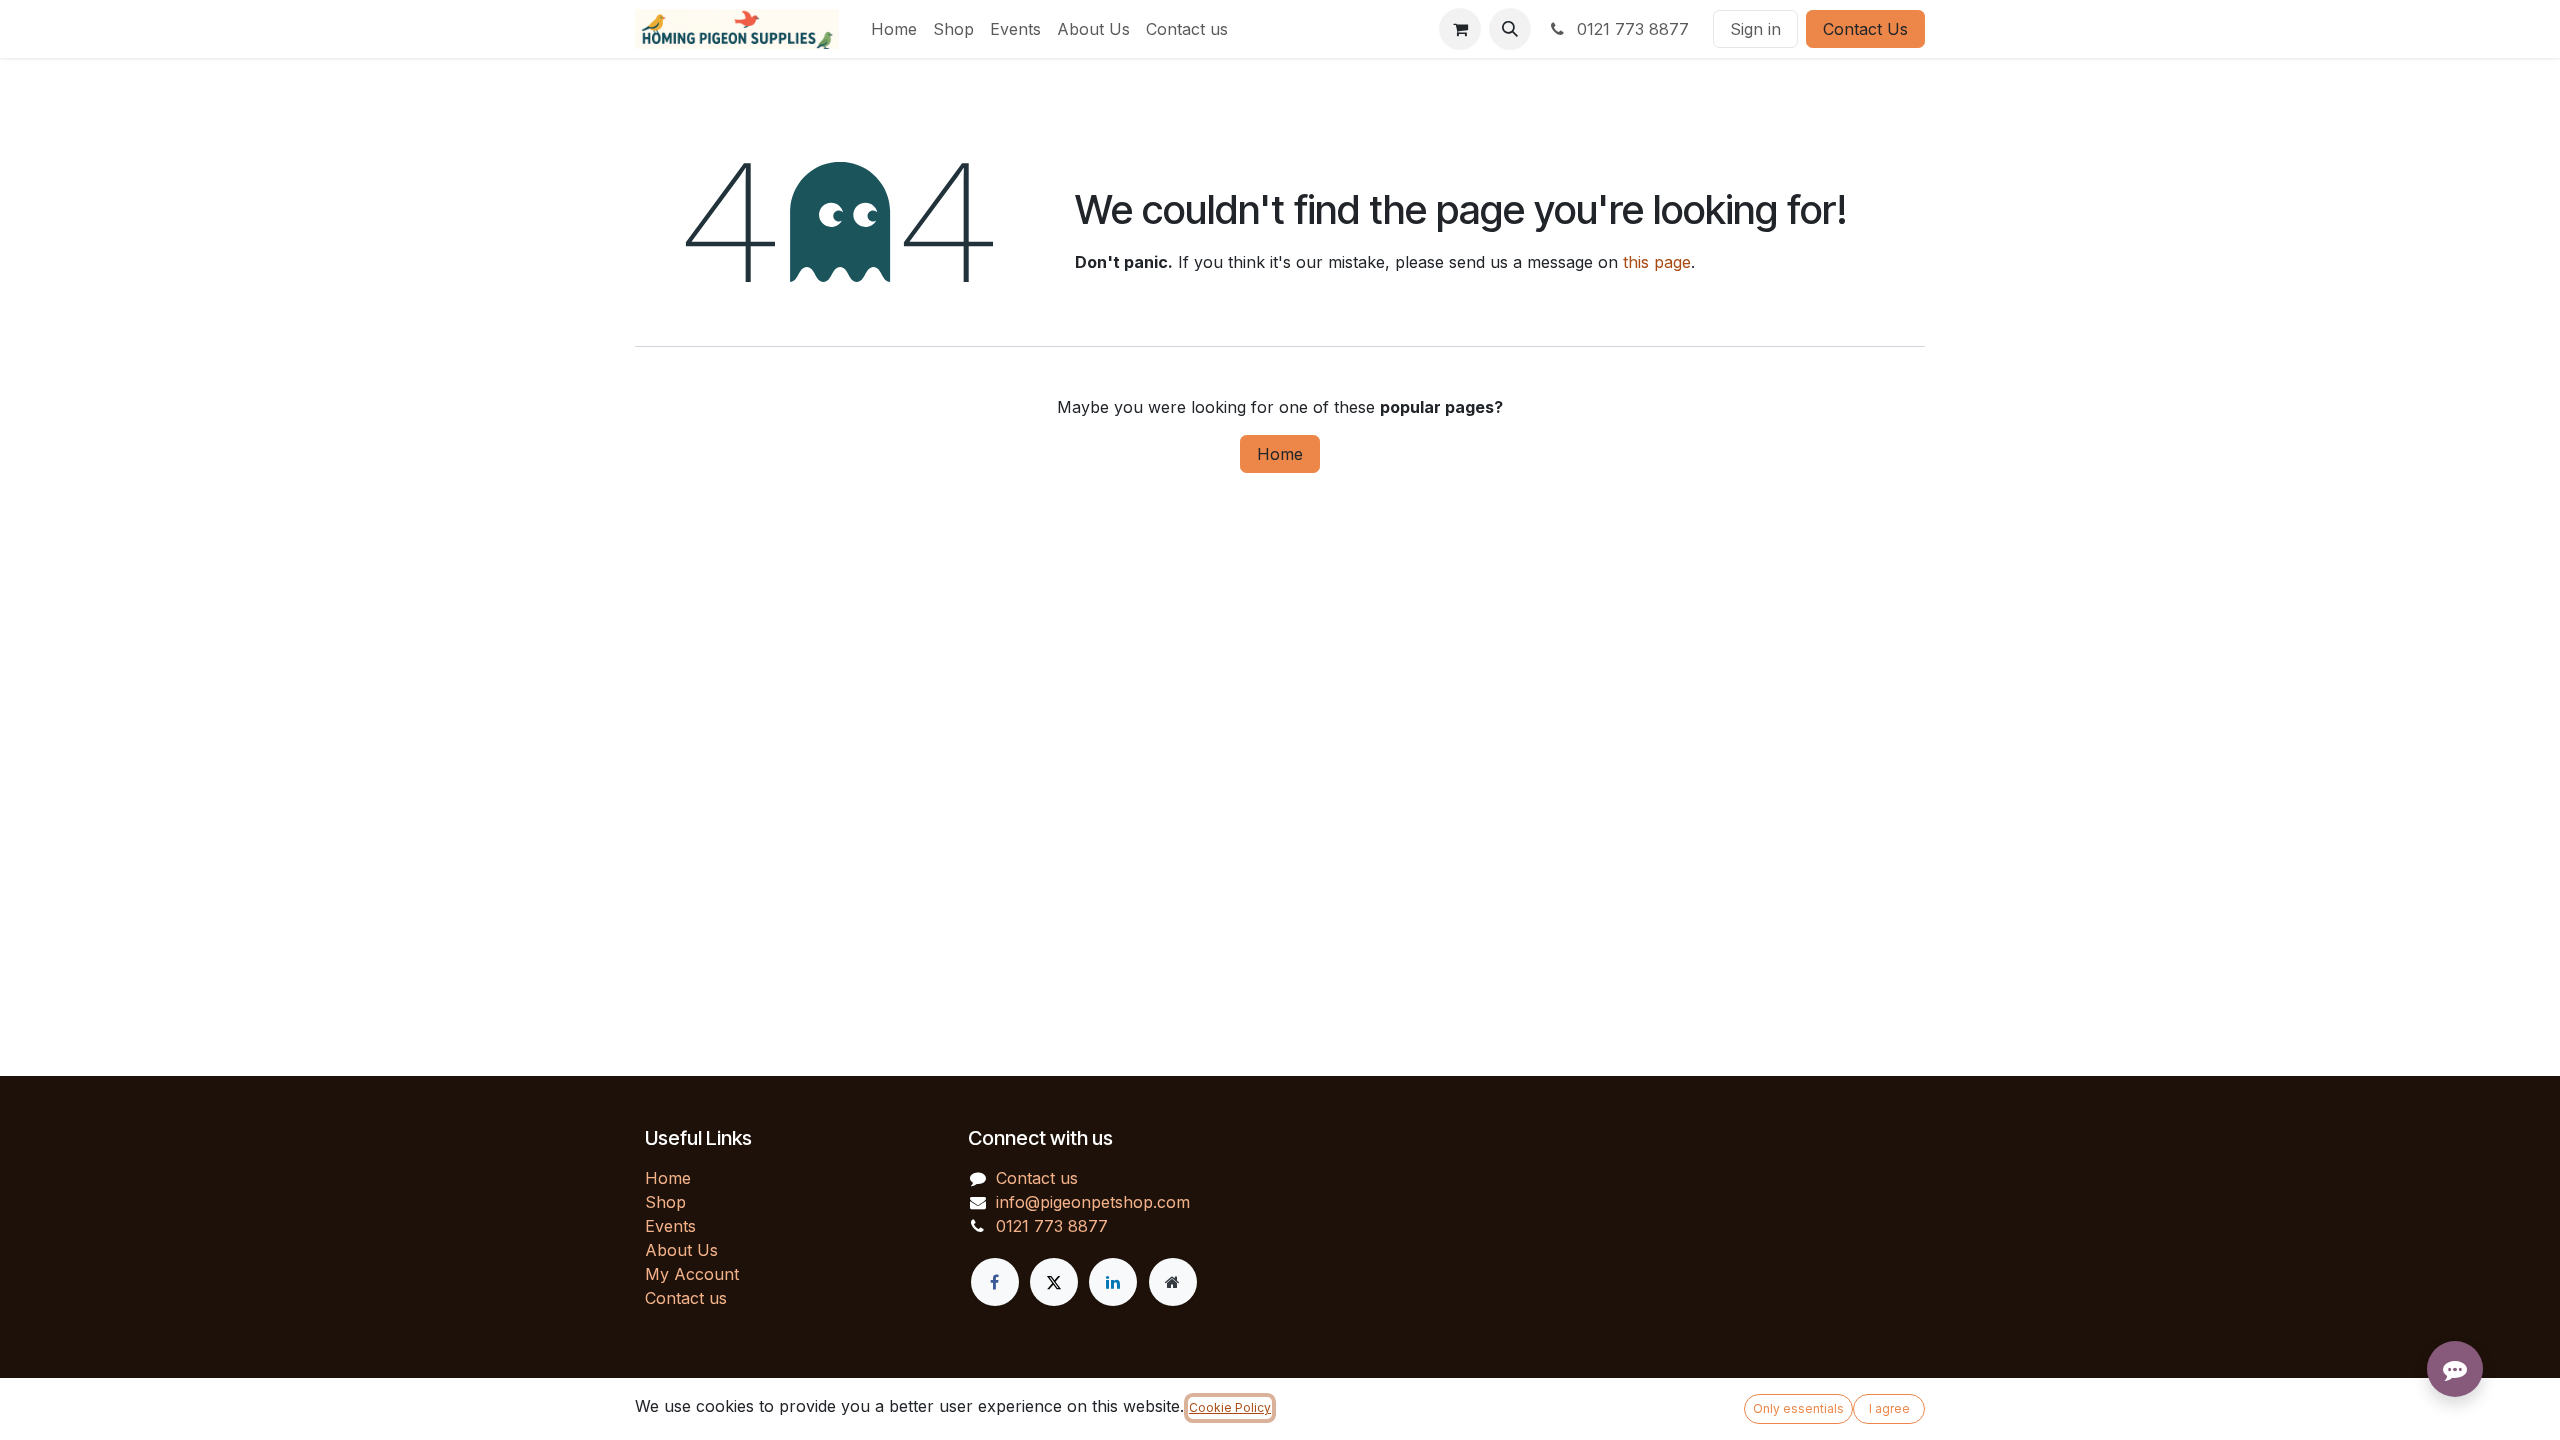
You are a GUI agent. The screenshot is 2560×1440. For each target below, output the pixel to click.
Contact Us (1865, 29)
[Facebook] (995, 1282)
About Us (681, 1250)
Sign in (1755, 29)
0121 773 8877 (1630, 29)
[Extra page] (1173, 1282)
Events (670, 1226)
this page (1657, 262)
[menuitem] (894, 29)
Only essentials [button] (1798, 1408)
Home (1280, 454)
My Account (692, 1274)
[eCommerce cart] (1460, 29)
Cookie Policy (1230, 1407)
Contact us (686, 1298)
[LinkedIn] (1113, 1282)
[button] (1510, 29)
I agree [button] (1889, 1408)
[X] (1054, 1282)
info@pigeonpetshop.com (1093, 1202)
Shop (665, 1202)
